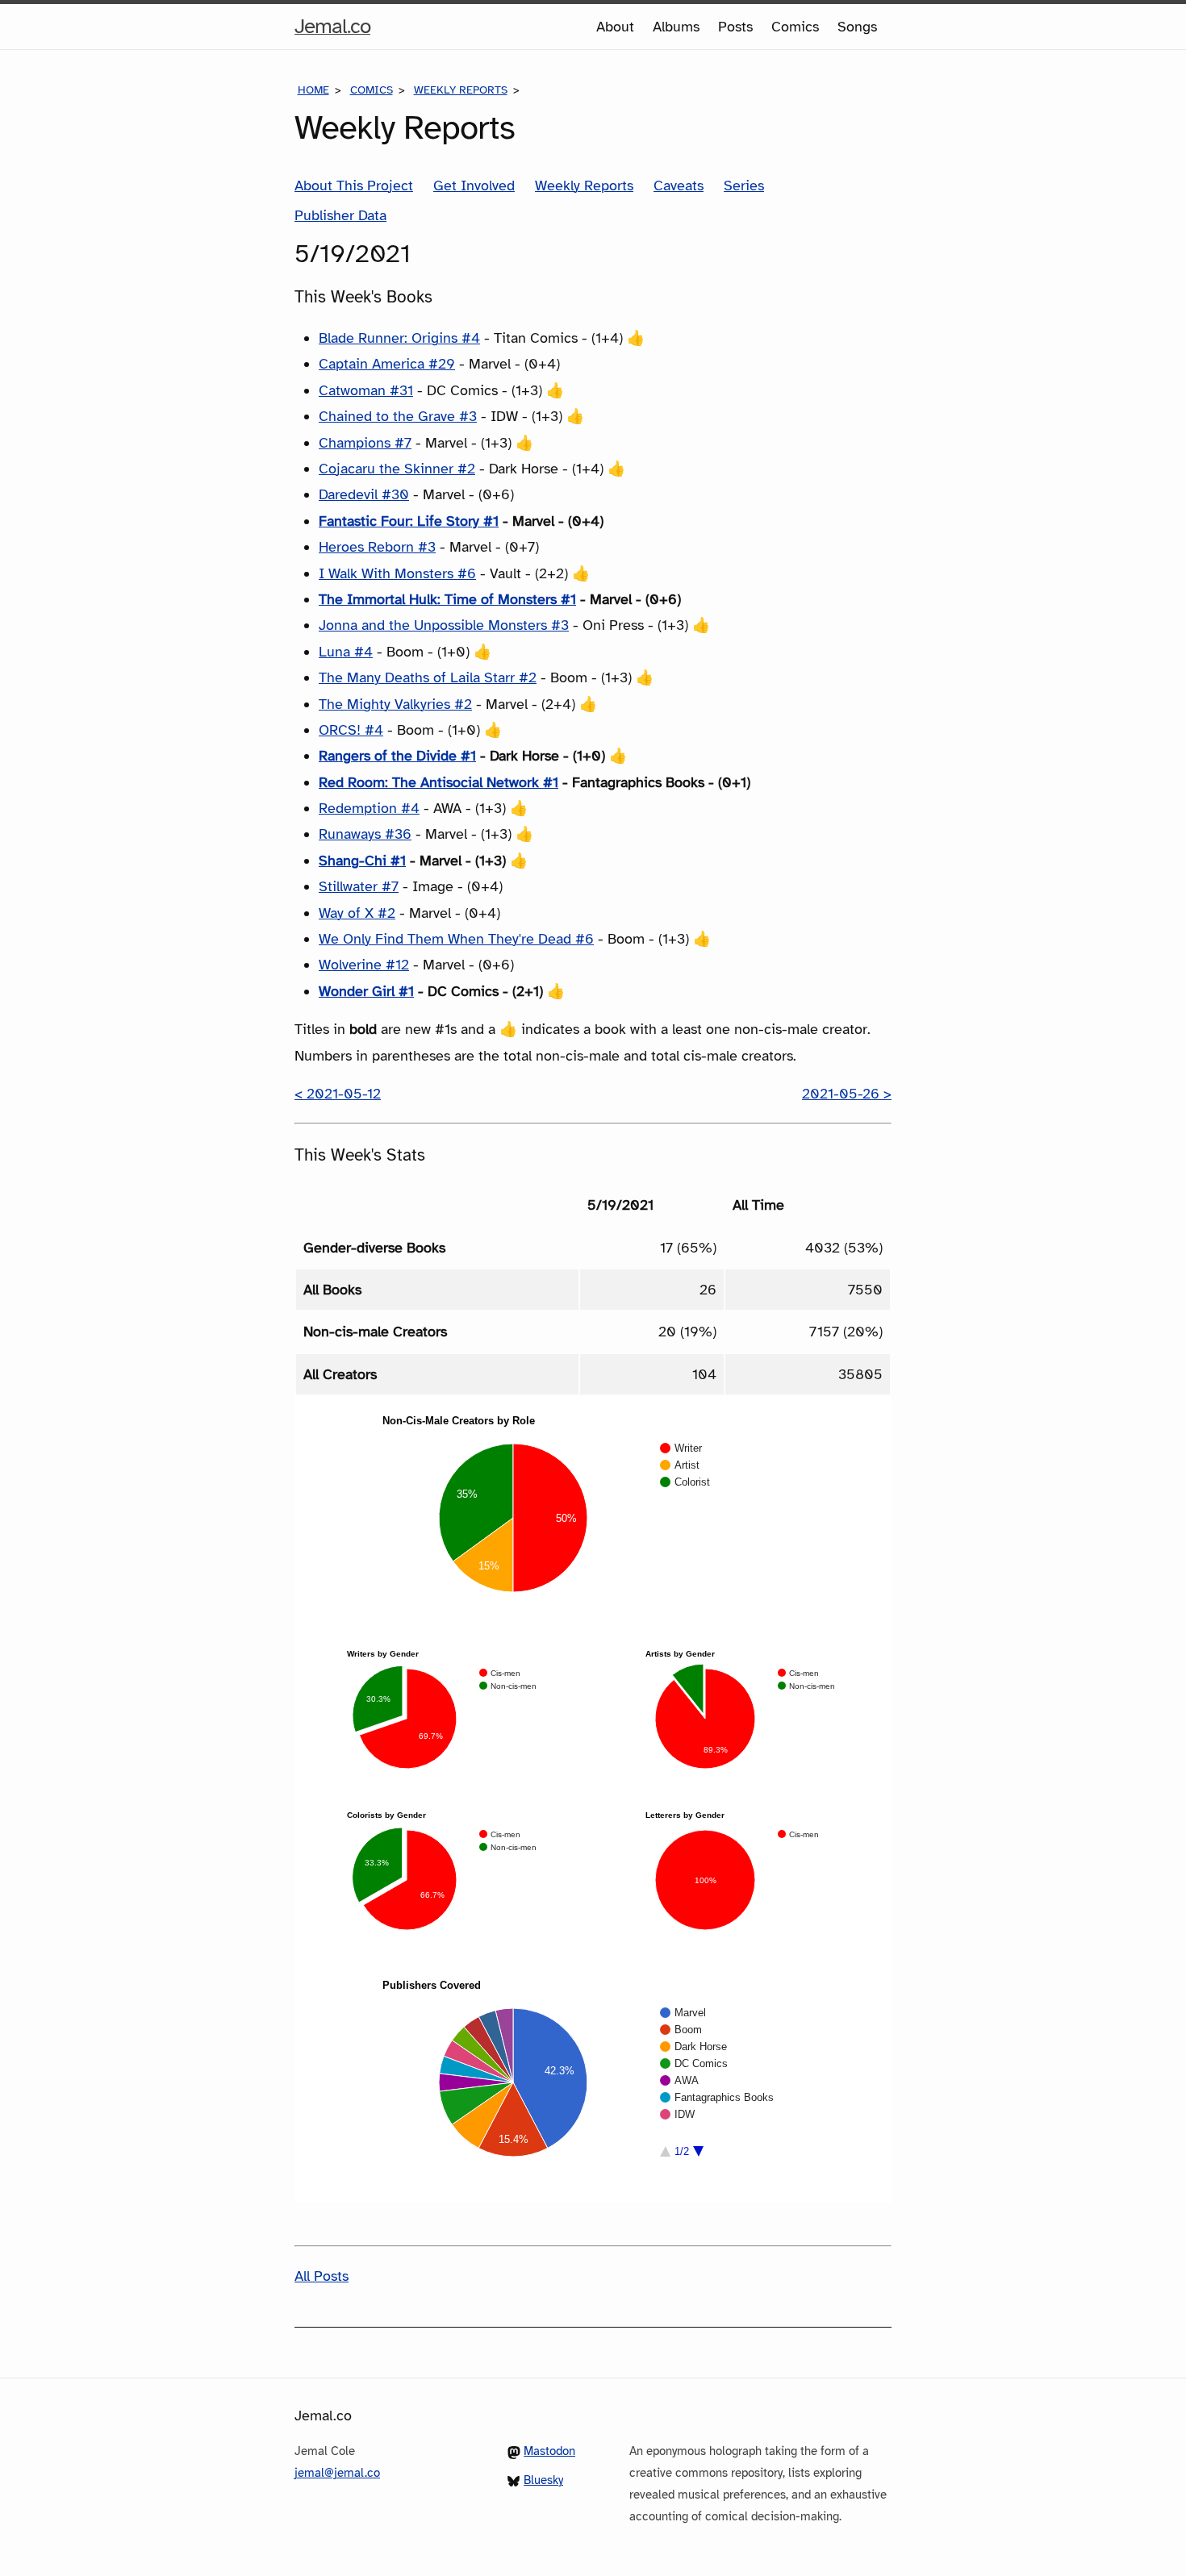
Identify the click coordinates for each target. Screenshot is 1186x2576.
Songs (857, 27)
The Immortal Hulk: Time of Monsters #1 (447, 599)
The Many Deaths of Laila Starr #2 (428, 677)
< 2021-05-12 (338, 1094)
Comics (795, 27)
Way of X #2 (357, 913)
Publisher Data (340, 215)
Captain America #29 (387, 364)
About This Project (354, 185)
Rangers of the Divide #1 (397, 756)
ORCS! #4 (351, 730)
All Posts (322, 2276)
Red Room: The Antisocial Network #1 (438, 782)
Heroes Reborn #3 (377, 547)
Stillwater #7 (359, 886)
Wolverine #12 (364, 965)
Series (744, 185)
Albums (676, 27)
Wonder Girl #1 (366, 991)
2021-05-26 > (847, 1094)
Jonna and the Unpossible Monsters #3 (444, 625)
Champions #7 (365, 443)
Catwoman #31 (366, 390)
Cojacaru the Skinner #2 (397, 469)
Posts (735, 27)
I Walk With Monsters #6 (397, 573)
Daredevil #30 (364, 494)
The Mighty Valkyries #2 (395, 704)
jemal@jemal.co (337, 2473)
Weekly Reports (461, 90)
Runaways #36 (365, 834)
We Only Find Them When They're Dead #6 (456, 939)
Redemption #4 (369, 808)
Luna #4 (346, 652)
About (615, 27)
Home (313, 90)
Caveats (679, 185)
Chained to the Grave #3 (398, 416)
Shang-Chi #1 (362, 861)
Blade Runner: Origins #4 (399, 338)
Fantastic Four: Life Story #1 (409, 521)
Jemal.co (332, 31)
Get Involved (474, 185)
